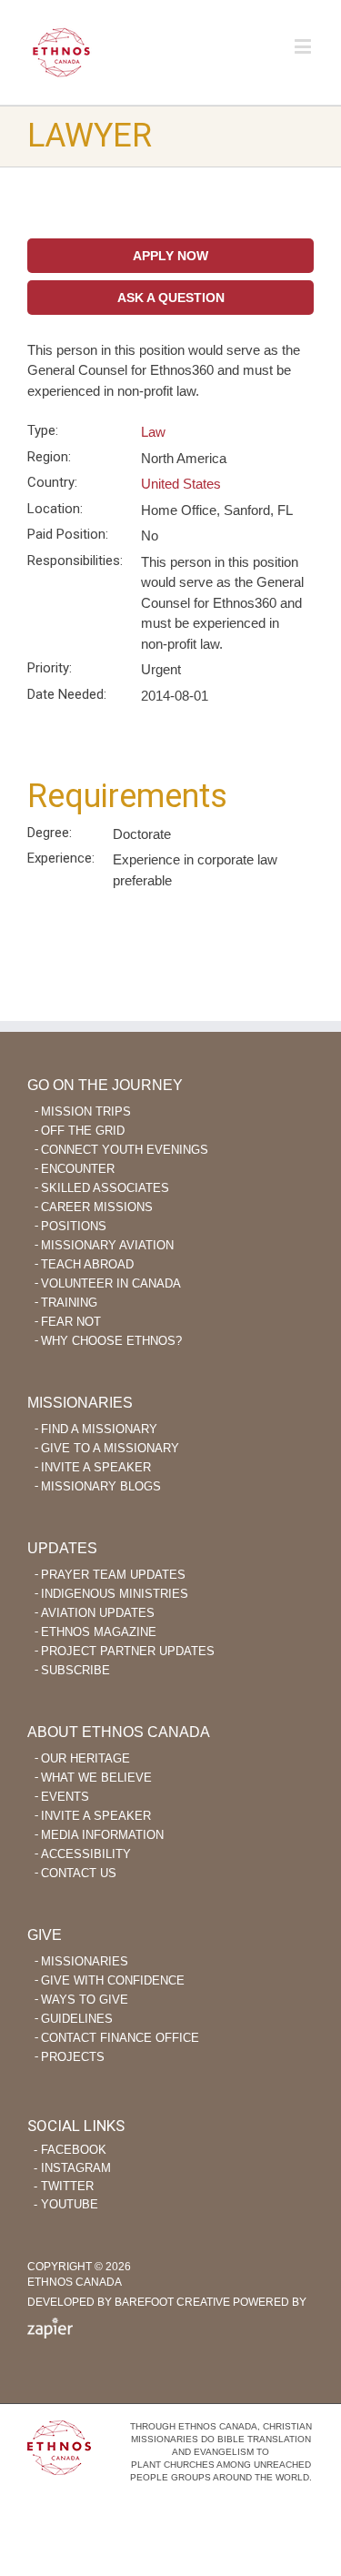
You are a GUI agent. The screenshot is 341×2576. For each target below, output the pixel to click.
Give (45, 1935)
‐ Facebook (70, 2150)
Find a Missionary (99, 1429)
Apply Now (170, 256)
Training (69, 1303)
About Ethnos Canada (119, 1732)
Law (153, 432)
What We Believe (96, 1778)
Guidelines (77, 2019)
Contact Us (79, 1873)
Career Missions (97, 1207)
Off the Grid (83, 1131)
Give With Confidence (113, 1980)
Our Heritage (85, 1758)
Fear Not (71, 1322)
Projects (73, 2057)
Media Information (102, 1835)
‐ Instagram (72, 2168)
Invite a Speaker (96, 1467)
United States (181, 484)
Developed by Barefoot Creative (129, 2302)
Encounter (78, 1169)
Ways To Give (85, 2000)
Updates (62, 1548)
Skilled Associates (105, 1188)
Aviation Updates (98, 1613)
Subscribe (75, 1670)
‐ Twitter (64, 2186)
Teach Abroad (87, 1264)
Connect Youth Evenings (125, 1150)
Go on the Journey (105, 1085)
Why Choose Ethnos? (111, 1341)
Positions (74, 1226)
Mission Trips (86, 1111)
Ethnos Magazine (99, 1632)
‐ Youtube (66, 2204)
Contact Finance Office (120, 2038)
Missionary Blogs (101, 1486)
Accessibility (86, 1854)
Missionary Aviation (107, 1245)
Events (65, 1797)
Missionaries (80, 1403)
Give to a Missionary (110, 1448)
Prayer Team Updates (113, 1575)
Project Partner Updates (128, 1651)
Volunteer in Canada (111, 1283)
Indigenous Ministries (115, 1594)
